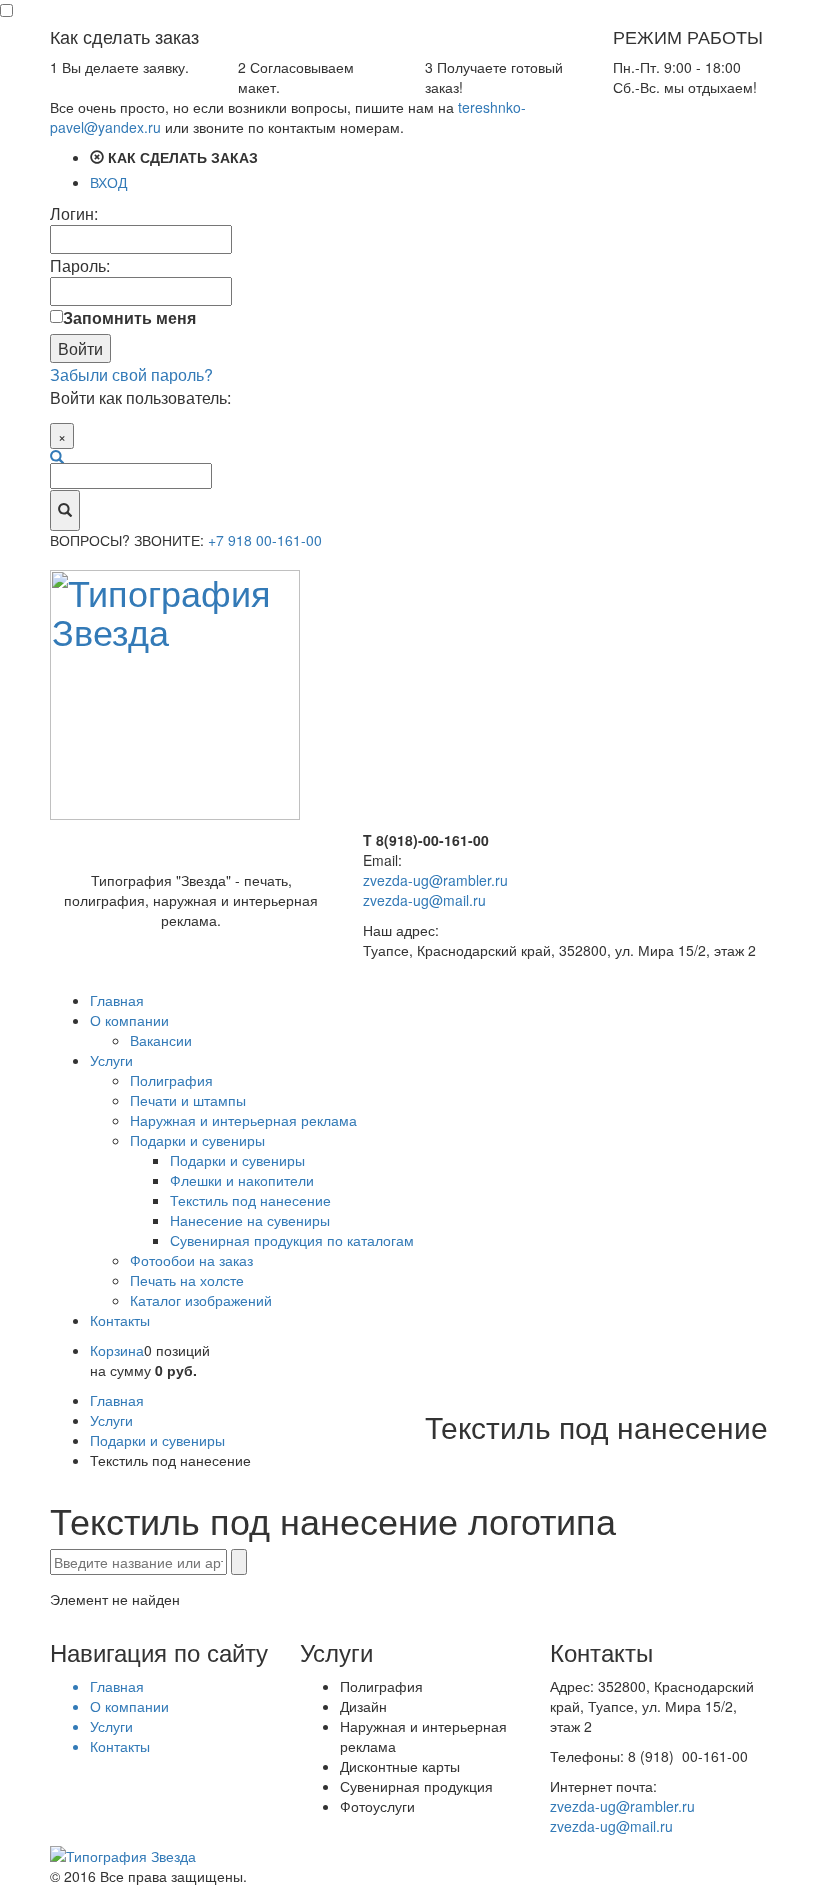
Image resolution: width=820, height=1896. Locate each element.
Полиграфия (171, 1080)
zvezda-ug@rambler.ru (435, 880)
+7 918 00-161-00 (265, 540)
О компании (129, 1020)
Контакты (120, 1320)
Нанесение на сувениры (250, 1220)
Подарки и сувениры (197, 1140)
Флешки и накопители (242, 1180)
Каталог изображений (201, 1300)
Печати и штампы (188, 1100)
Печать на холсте (187, 1280)
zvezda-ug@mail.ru (424, 900)
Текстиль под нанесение (250, 1200)
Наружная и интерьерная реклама (243, 1120)
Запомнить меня (129, 317)
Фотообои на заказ (191, 1260)
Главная (117, 1000)
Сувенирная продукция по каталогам (292, 1240)
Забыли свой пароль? (131, 374)
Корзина (117, 1350)
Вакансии (161, 1040)
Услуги (111, 1060)
